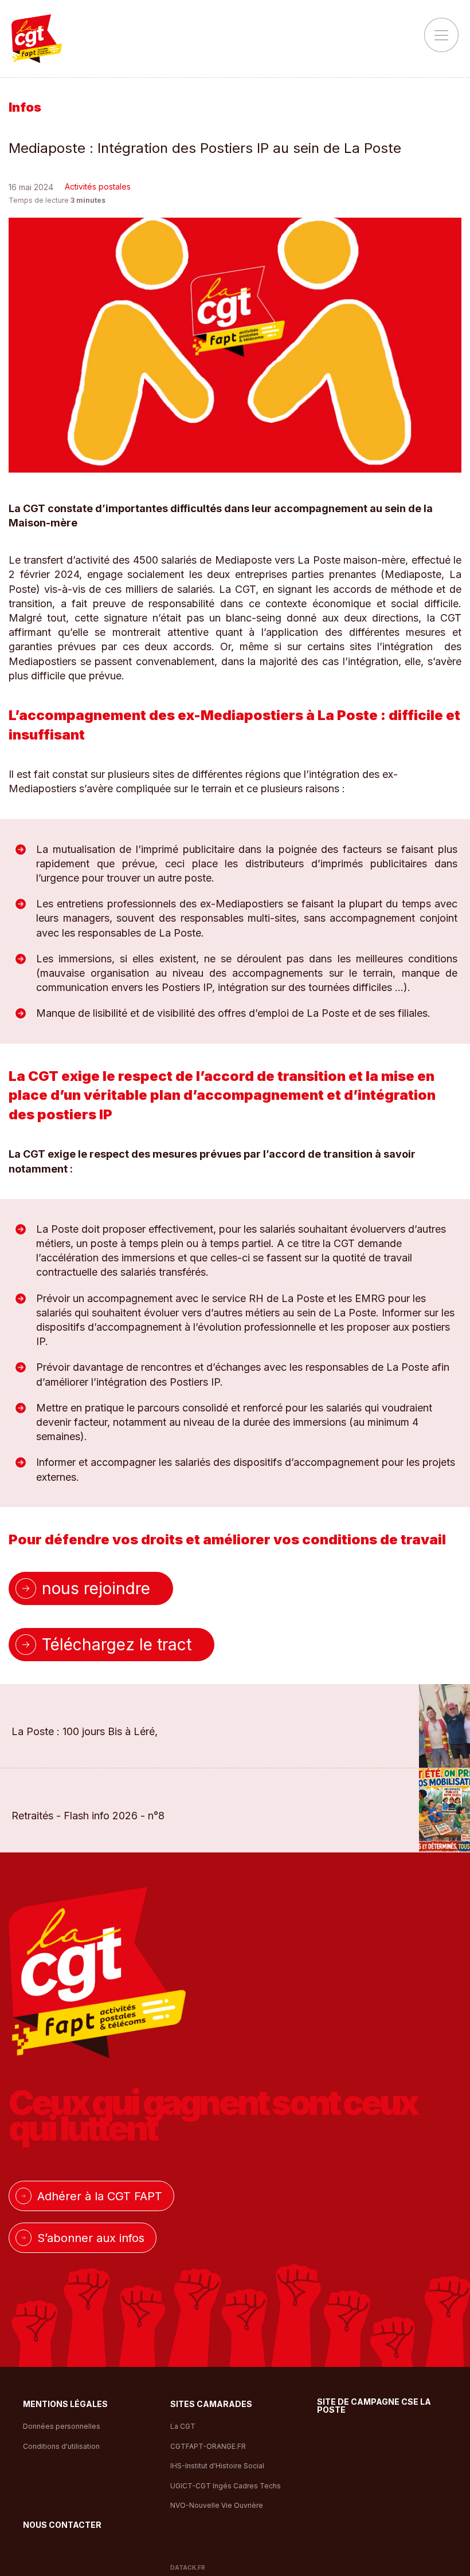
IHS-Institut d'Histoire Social (217, 2466)
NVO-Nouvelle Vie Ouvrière (217, 2505)
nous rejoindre (96, 1588)
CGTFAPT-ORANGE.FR (208, 2446)
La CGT (183, 2426)
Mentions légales (65, 2404)
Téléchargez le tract (117, 1645)
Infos (25, 107)
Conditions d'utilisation (61, 2446)
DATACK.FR (188, 2567)
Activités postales (98, 186)
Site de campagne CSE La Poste (374, 2406)
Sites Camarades (211, 2404)
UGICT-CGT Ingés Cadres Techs (226, 2486)
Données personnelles (62, 2426)
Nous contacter (62, 2525)
